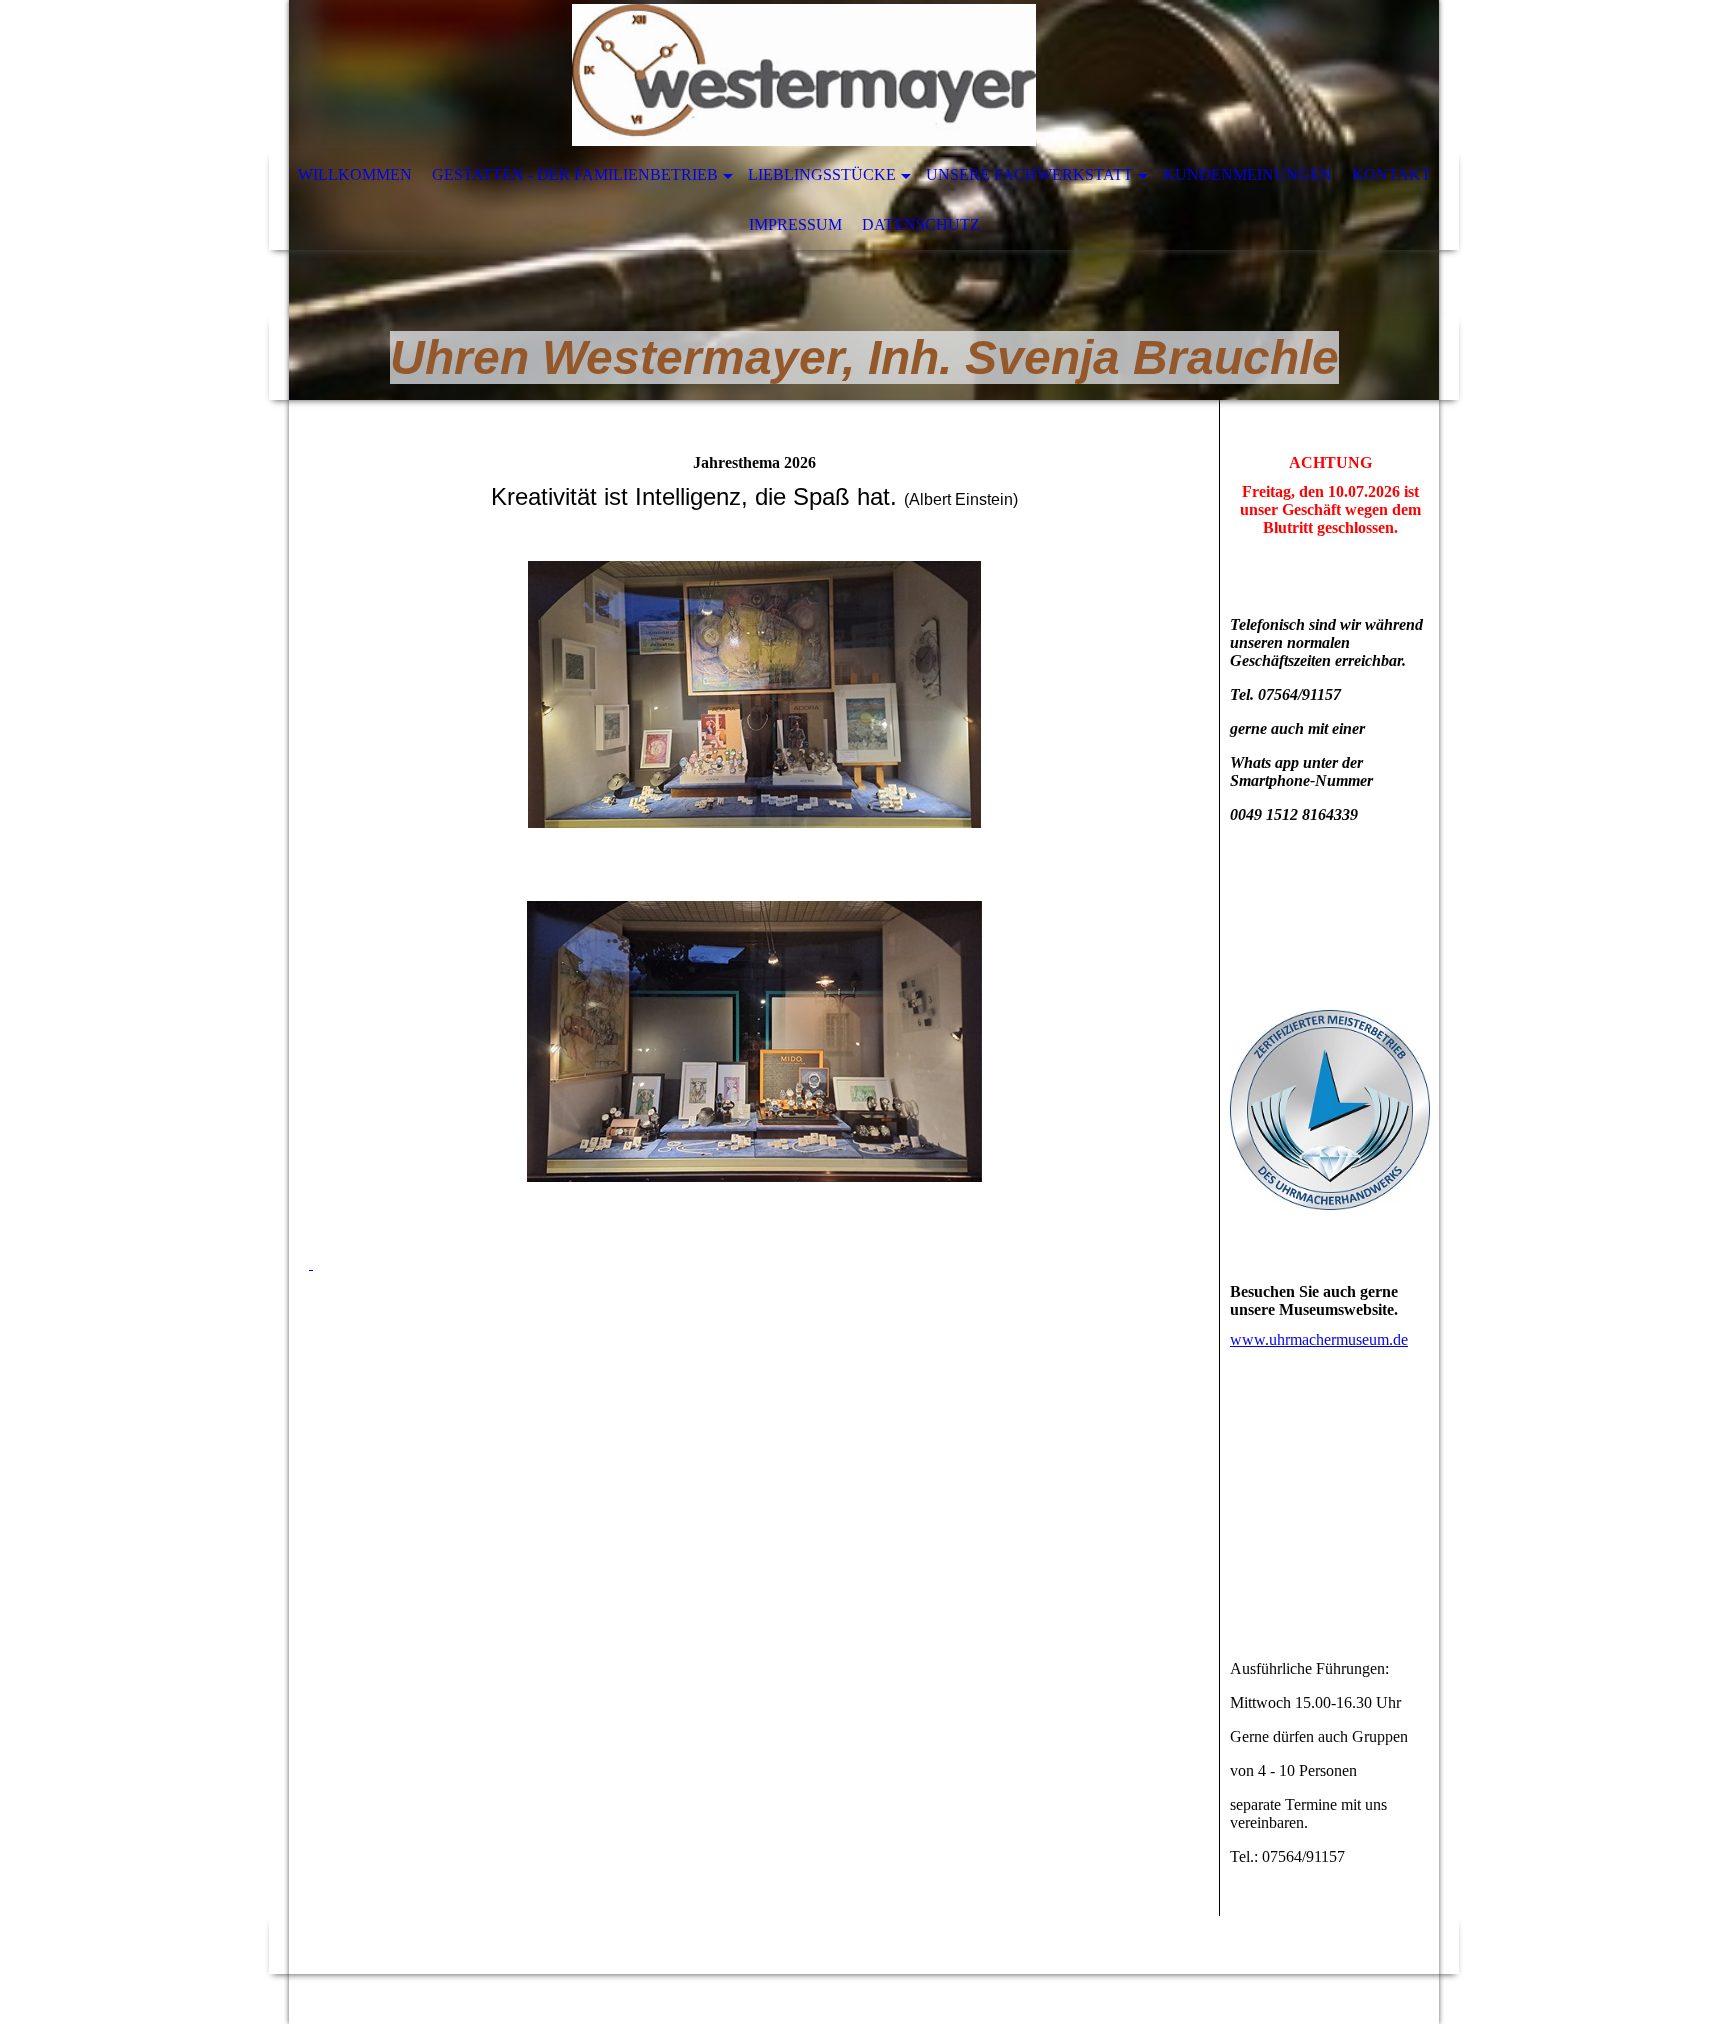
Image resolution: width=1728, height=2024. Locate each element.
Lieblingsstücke (822, 174)
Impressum (795, 224)
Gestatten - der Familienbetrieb (575, 174)
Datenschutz (921, 224)
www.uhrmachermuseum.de (1319, 1339)
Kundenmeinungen (1247, 174)
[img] (804, 75)
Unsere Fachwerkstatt (1029, 174)
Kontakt (1391, 174)
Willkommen (355, 174)
